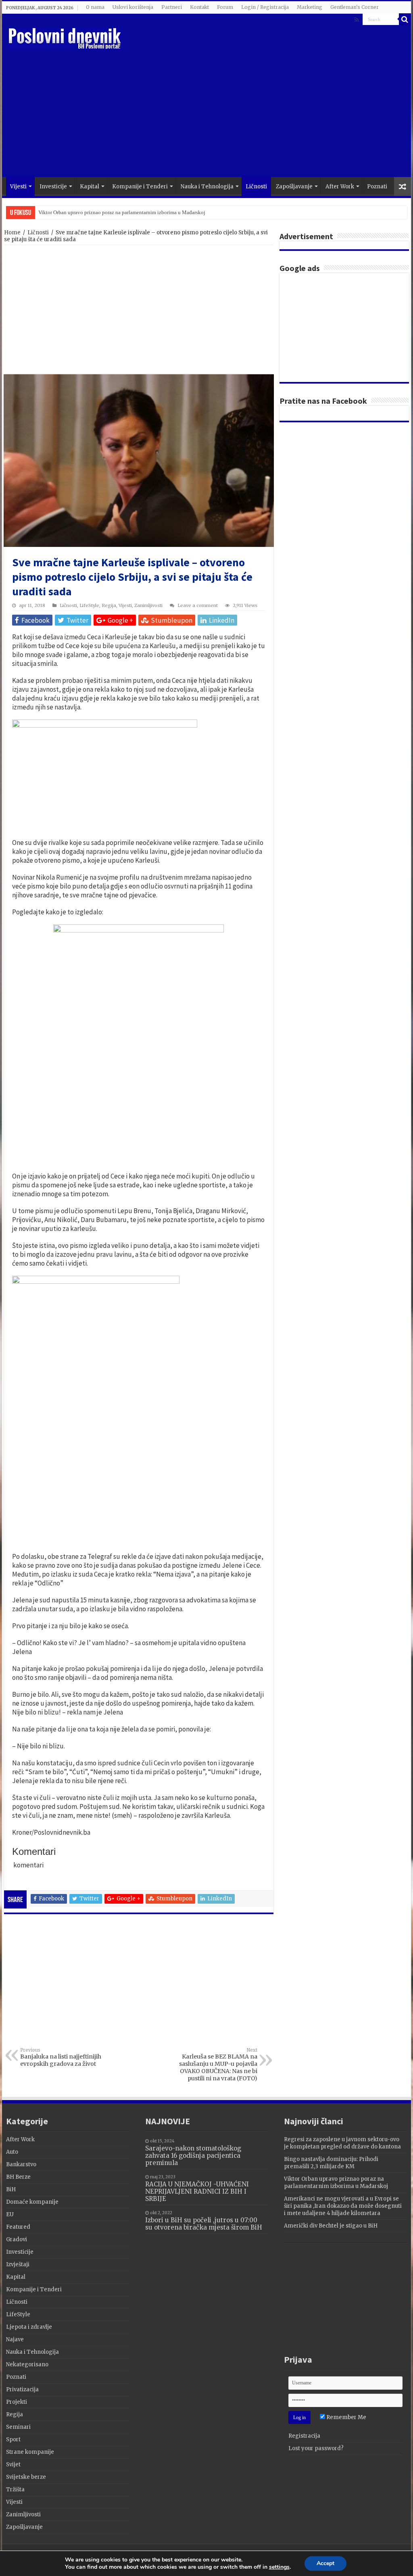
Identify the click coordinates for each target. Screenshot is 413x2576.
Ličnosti (256, 187)
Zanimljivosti (148, 605)
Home (12, 233)
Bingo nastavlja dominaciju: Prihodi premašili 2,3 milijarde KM (331, 2163)
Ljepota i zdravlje (29, 2327)
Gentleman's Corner (355, 7)
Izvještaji (18, 2264)
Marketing (310, 7)
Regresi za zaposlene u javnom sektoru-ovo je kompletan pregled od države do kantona (342, 2143)
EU (10, 2214)
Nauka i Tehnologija (207, 187)
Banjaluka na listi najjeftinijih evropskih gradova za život (61, 2057)
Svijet (13, 2464)
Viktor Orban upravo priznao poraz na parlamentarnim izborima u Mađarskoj (122, 212)
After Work (340, 187)
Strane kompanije (30, 2452)
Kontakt (199, 7)
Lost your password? (316, 2448)
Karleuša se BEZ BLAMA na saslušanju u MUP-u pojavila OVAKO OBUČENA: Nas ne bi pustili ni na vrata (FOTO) (218, 2065)
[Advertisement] (258, 113)
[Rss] (357, 20)
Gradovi (17, 2239)
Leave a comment (198, 605)
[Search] (405, 19)
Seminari (18, 2427)
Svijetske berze (26, 2477)
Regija (109, 605)
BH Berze (18, 2177)
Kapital (90, 187)
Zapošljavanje (294, 187)
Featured (18, 2227)
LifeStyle (89, 605)
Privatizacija (22, 2389)
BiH (11, 2189)
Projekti (17, 2402)
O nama (95, 7)
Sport (13, 2439)
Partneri (172, 7)
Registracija (304, 2436)
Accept (325, 2563)
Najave (15, 2339)
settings (279, 2567)
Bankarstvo (21, 2164)
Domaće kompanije (32, 2202)
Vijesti (18, 187)
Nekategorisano (27, 2364)
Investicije (53, 187)
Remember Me (346, 2417)
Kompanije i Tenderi (140, 187)
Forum (225, 7)
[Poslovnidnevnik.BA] (65, 38)
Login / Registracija (265, 7)
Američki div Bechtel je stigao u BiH (331, 2226)
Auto (12, 2152)
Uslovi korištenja (133, 7)
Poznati (377, 187)
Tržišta (15, 2489)
